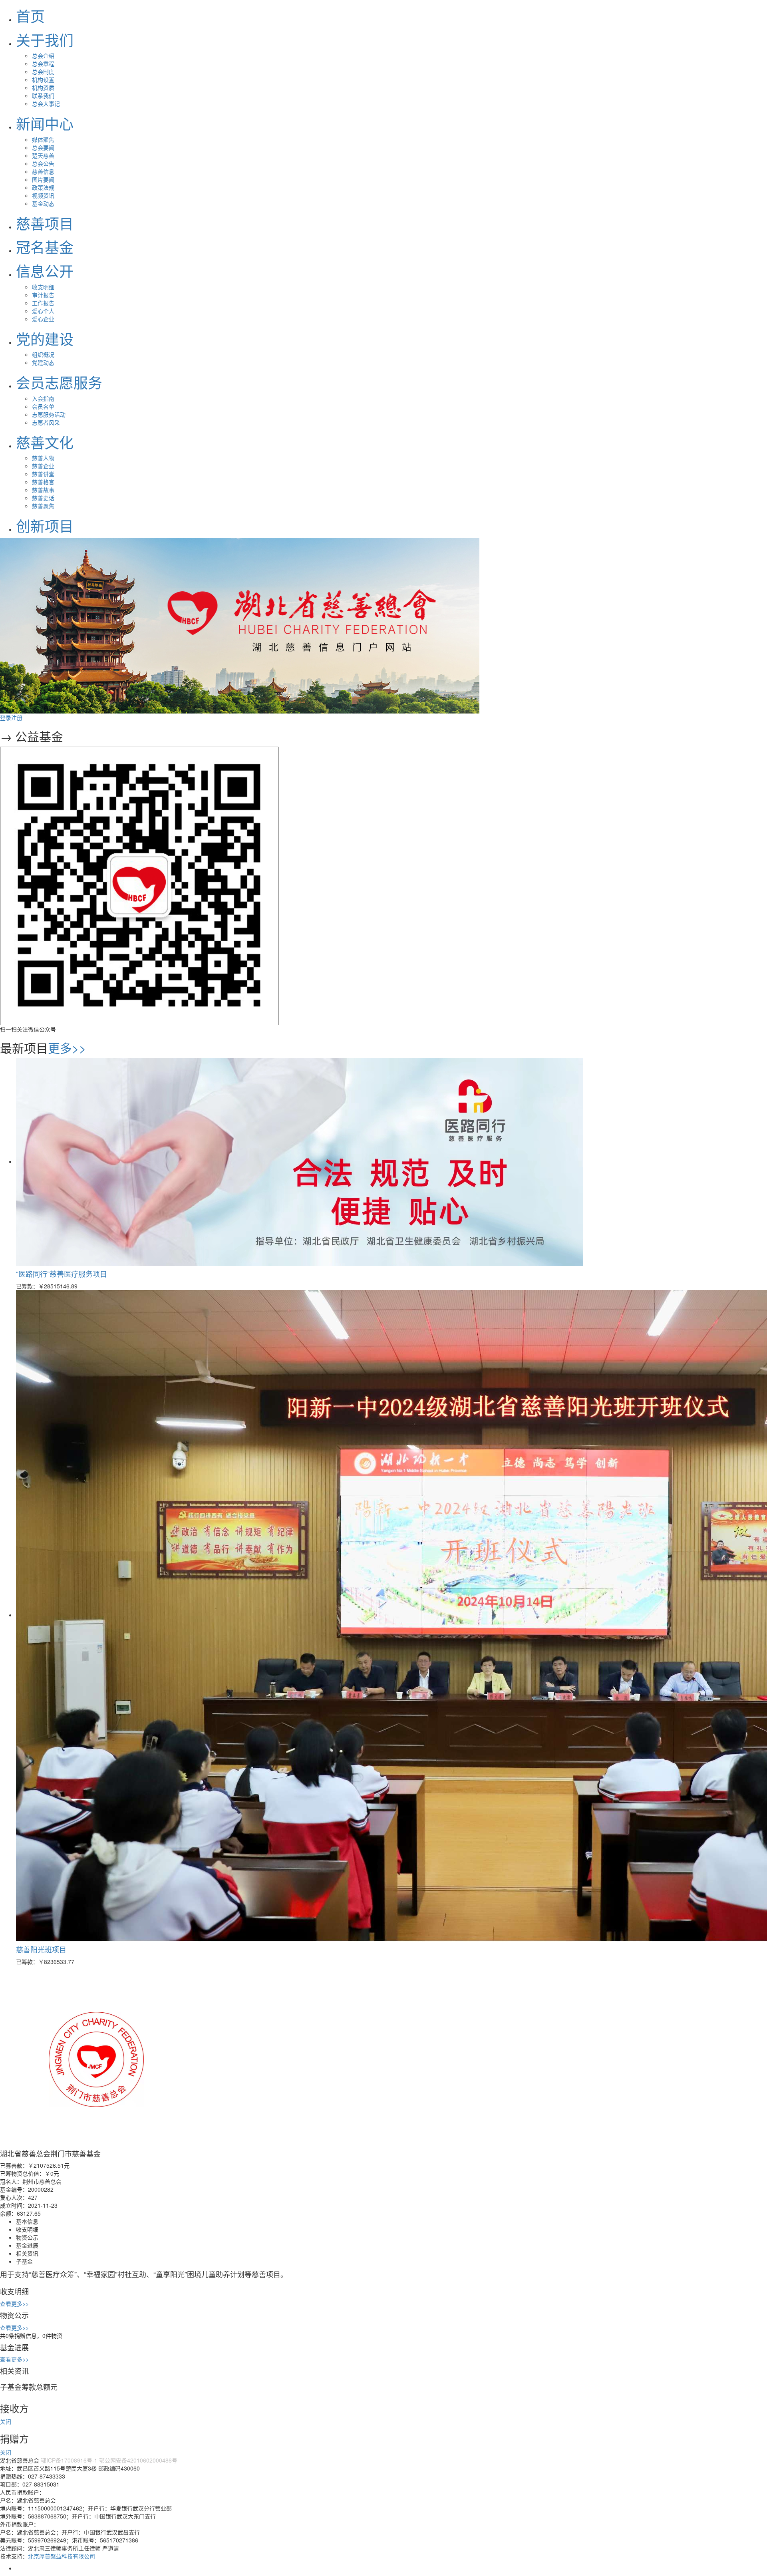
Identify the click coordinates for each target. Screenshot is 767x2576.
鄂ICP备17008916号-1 (69, 2460)
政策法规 (43, 187)
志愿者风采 (46, 422)
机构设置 (43, 80)
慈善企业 (43, 466)
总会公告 (43, 163)
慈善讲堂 (43, 474)
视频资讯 (43, 195)
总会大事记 (46, 103)
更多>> (67, 1048)
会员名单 (43, 406)
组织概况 (43, 354)
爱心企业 (43, 319)
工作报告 (43, 303)
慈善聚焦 (43, 506)
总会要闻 (43, 147)
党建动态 (43, 362)
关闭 (6, 2421)
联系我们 (43, 95)
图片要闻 (43, 179)
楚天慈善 (43, 155)
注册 (17, 718)
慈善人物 (43, 458)
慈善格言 (43, 482)
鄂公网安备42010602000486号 (138, 2460)
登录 (6, 718)
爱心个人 (43, 311)
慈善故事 (43, 490)
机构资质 (43, 87)
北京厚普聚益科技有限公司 (62, 2556)
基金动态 (43, 203)
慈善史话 (43, 498)
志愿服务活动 (49, 414)
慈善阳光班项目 (41, 1949)
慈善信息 (43, 171)
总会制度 (43, 72)
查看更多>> (14, 2304)
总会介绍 (43, 56)
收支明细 (43, 287)
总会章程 (43, 64)
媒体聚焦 (43, 139)
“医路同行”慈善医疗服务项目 (62, 1274)
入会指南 (43, 398)
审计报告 (43, 295)
